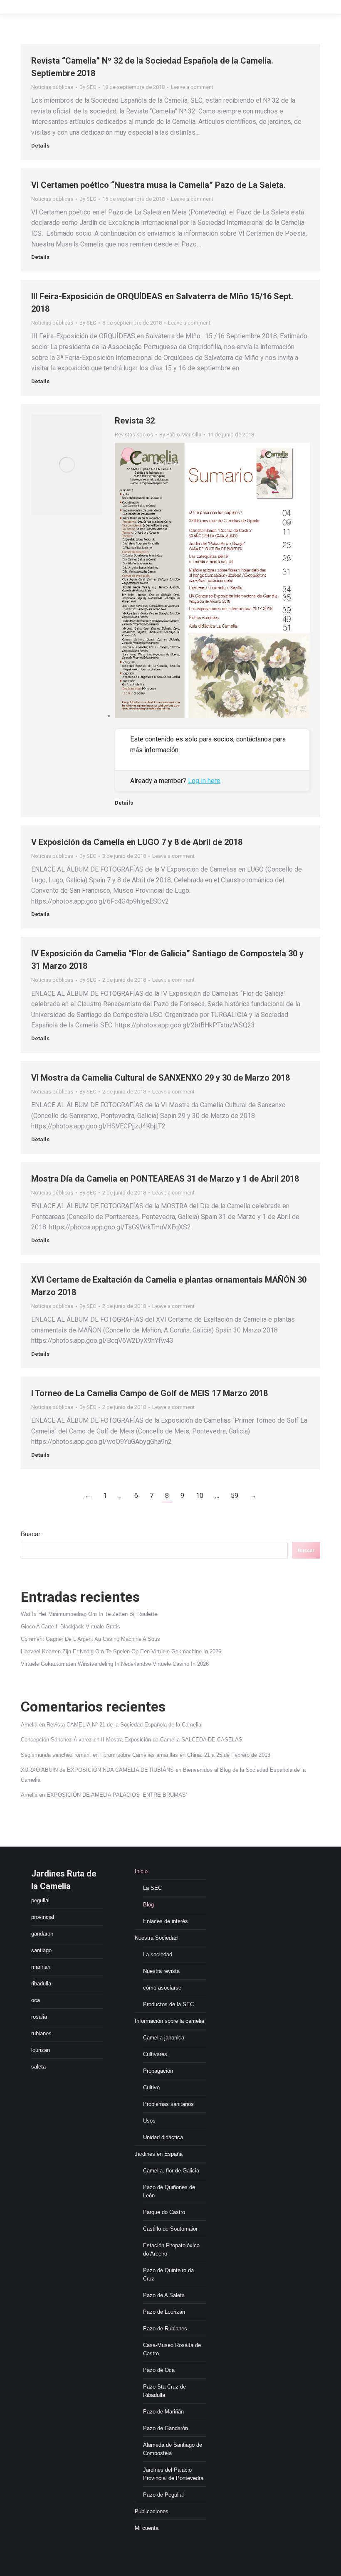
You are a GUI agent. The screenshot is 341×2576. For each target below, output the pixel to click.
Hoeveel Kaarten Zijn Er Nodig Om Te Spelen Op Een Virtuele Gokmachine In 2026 (121, 1651)
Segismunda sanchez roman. (56, 1755)
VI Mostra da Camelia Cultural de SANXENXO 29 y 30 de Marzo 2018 (161, 1078)
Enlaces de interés (166, 1921)
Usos (149, 2121)
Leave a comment (192, 87)
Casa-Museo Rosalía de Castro (172, 2349)
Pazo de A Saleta (164, 2295)
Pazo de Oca (159, 2370)
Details (40, 146)
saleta (38, 2067)
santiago (41, 1950)
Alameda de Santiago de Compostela (173, 2449)
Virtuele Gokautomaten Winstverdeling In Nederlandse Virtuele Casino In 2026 (115, 1664)
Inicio (141, 1871)
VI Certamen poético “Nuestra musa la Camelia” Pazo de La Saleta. (158, 185)
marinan (41, 1967)
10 (200, 1496)
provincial (43, 1917)
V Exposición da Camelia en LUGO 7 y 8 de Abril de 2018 (137, 842)
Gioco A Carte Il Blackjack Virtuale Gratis (70, 1627)
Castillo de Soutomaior (170, 2229)
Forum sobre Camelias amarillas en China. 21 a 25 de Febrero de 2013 (185, 1755)
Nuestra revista (161, 1971)
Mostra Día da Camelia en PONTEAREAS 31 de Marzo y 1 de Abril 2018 (165, 1179)
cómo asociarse (162, 1988)
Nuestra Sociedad (156, 1938)
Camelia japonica (164, 2038)
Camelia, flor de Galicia (171, 2171)
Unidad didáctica (163, 2137)
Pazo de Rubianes (165, 2328)
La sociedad (158, 1954)
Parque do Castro (164, 2212)
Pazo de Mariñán (163, 2412)
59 (235, 1496)
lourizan (41, 2050)
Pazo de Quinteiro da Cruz (168, 2274)
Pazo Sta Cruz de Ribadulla (164, 2391)
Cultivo (151, 2087)
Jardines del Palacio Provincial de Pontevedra (173, 2474)
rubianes (41, 2033)
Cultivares (155, 2054)
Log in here (204, 781)
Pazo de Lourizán (164, 2312)
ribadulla (41, 1984)
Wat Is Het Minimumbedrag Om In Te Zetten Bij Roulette (89, 1614)
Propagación (158, 2071)
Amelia (29, 1725)
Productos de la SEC (168, 2004)
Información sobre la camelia (169, 2021)
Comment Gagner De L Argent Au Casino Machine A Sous (90, 1639)
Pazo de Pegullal (163, 2495)
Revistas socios (134, 435)
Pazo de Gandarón (166, 2428)
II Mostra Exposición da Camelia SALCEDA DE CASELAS (172, 1740)
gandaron (42, 1934)
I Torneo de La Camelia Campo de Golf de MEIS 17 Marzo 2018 (149, 1393)
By (88, 87)
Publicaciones (152, 2511)
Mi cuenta (147, 2528)
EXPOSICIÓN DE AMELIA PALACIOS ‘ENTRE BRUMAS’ (117, 1795)
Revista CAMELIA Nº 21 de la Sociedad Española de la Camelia (124, 1725)
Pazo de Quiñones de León (169, 2191)
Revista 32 (135, 421)
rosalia (39, 2017)
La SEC (152, 1888)
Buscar (31, 1534)
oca (36, 2000)
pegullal (40, 1900)
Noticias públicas (52, 87)
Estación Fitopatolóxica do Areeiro (171, 2250)
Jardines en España (159, 2154)
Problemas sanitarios (168, 2104)
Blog (148, 1905)
